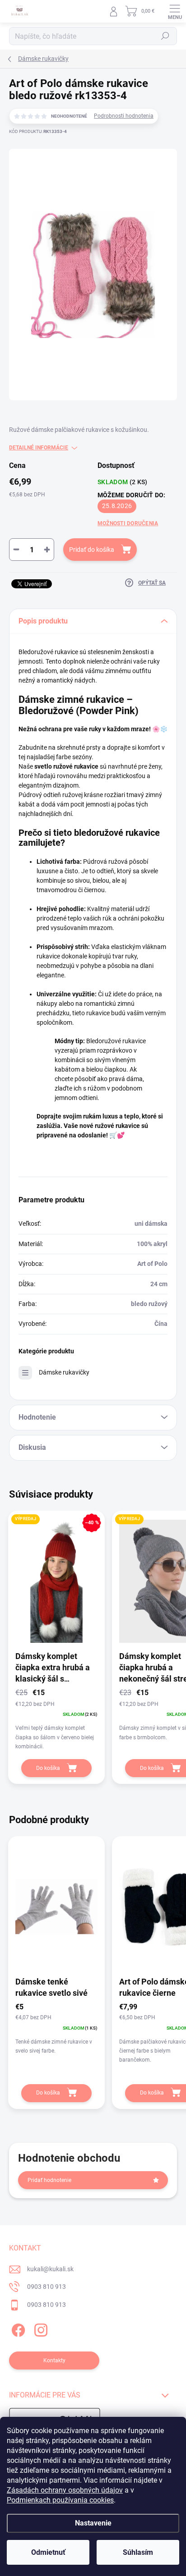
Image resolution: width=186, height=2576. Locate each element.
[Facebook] (17, 2329)
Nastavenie (93, 2523)
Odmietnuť (48, 2552)
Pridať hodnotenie (49, 2180)
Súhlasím (138, 2552)
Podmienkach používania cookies (60, 2500)
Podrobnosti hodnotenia (124, 116)
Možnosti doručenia (128, 523)
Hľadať (165, 36)
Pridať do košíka (92, 550)
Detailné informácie (39, 448)
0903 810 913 (46, 2287)
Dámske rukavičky (64, 1372)
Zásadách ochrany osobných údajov (65, 2490)
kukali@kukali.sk (50, 2269)
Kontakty (54, 2361)
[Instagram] (40, 2329)
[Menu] (175, 11)
